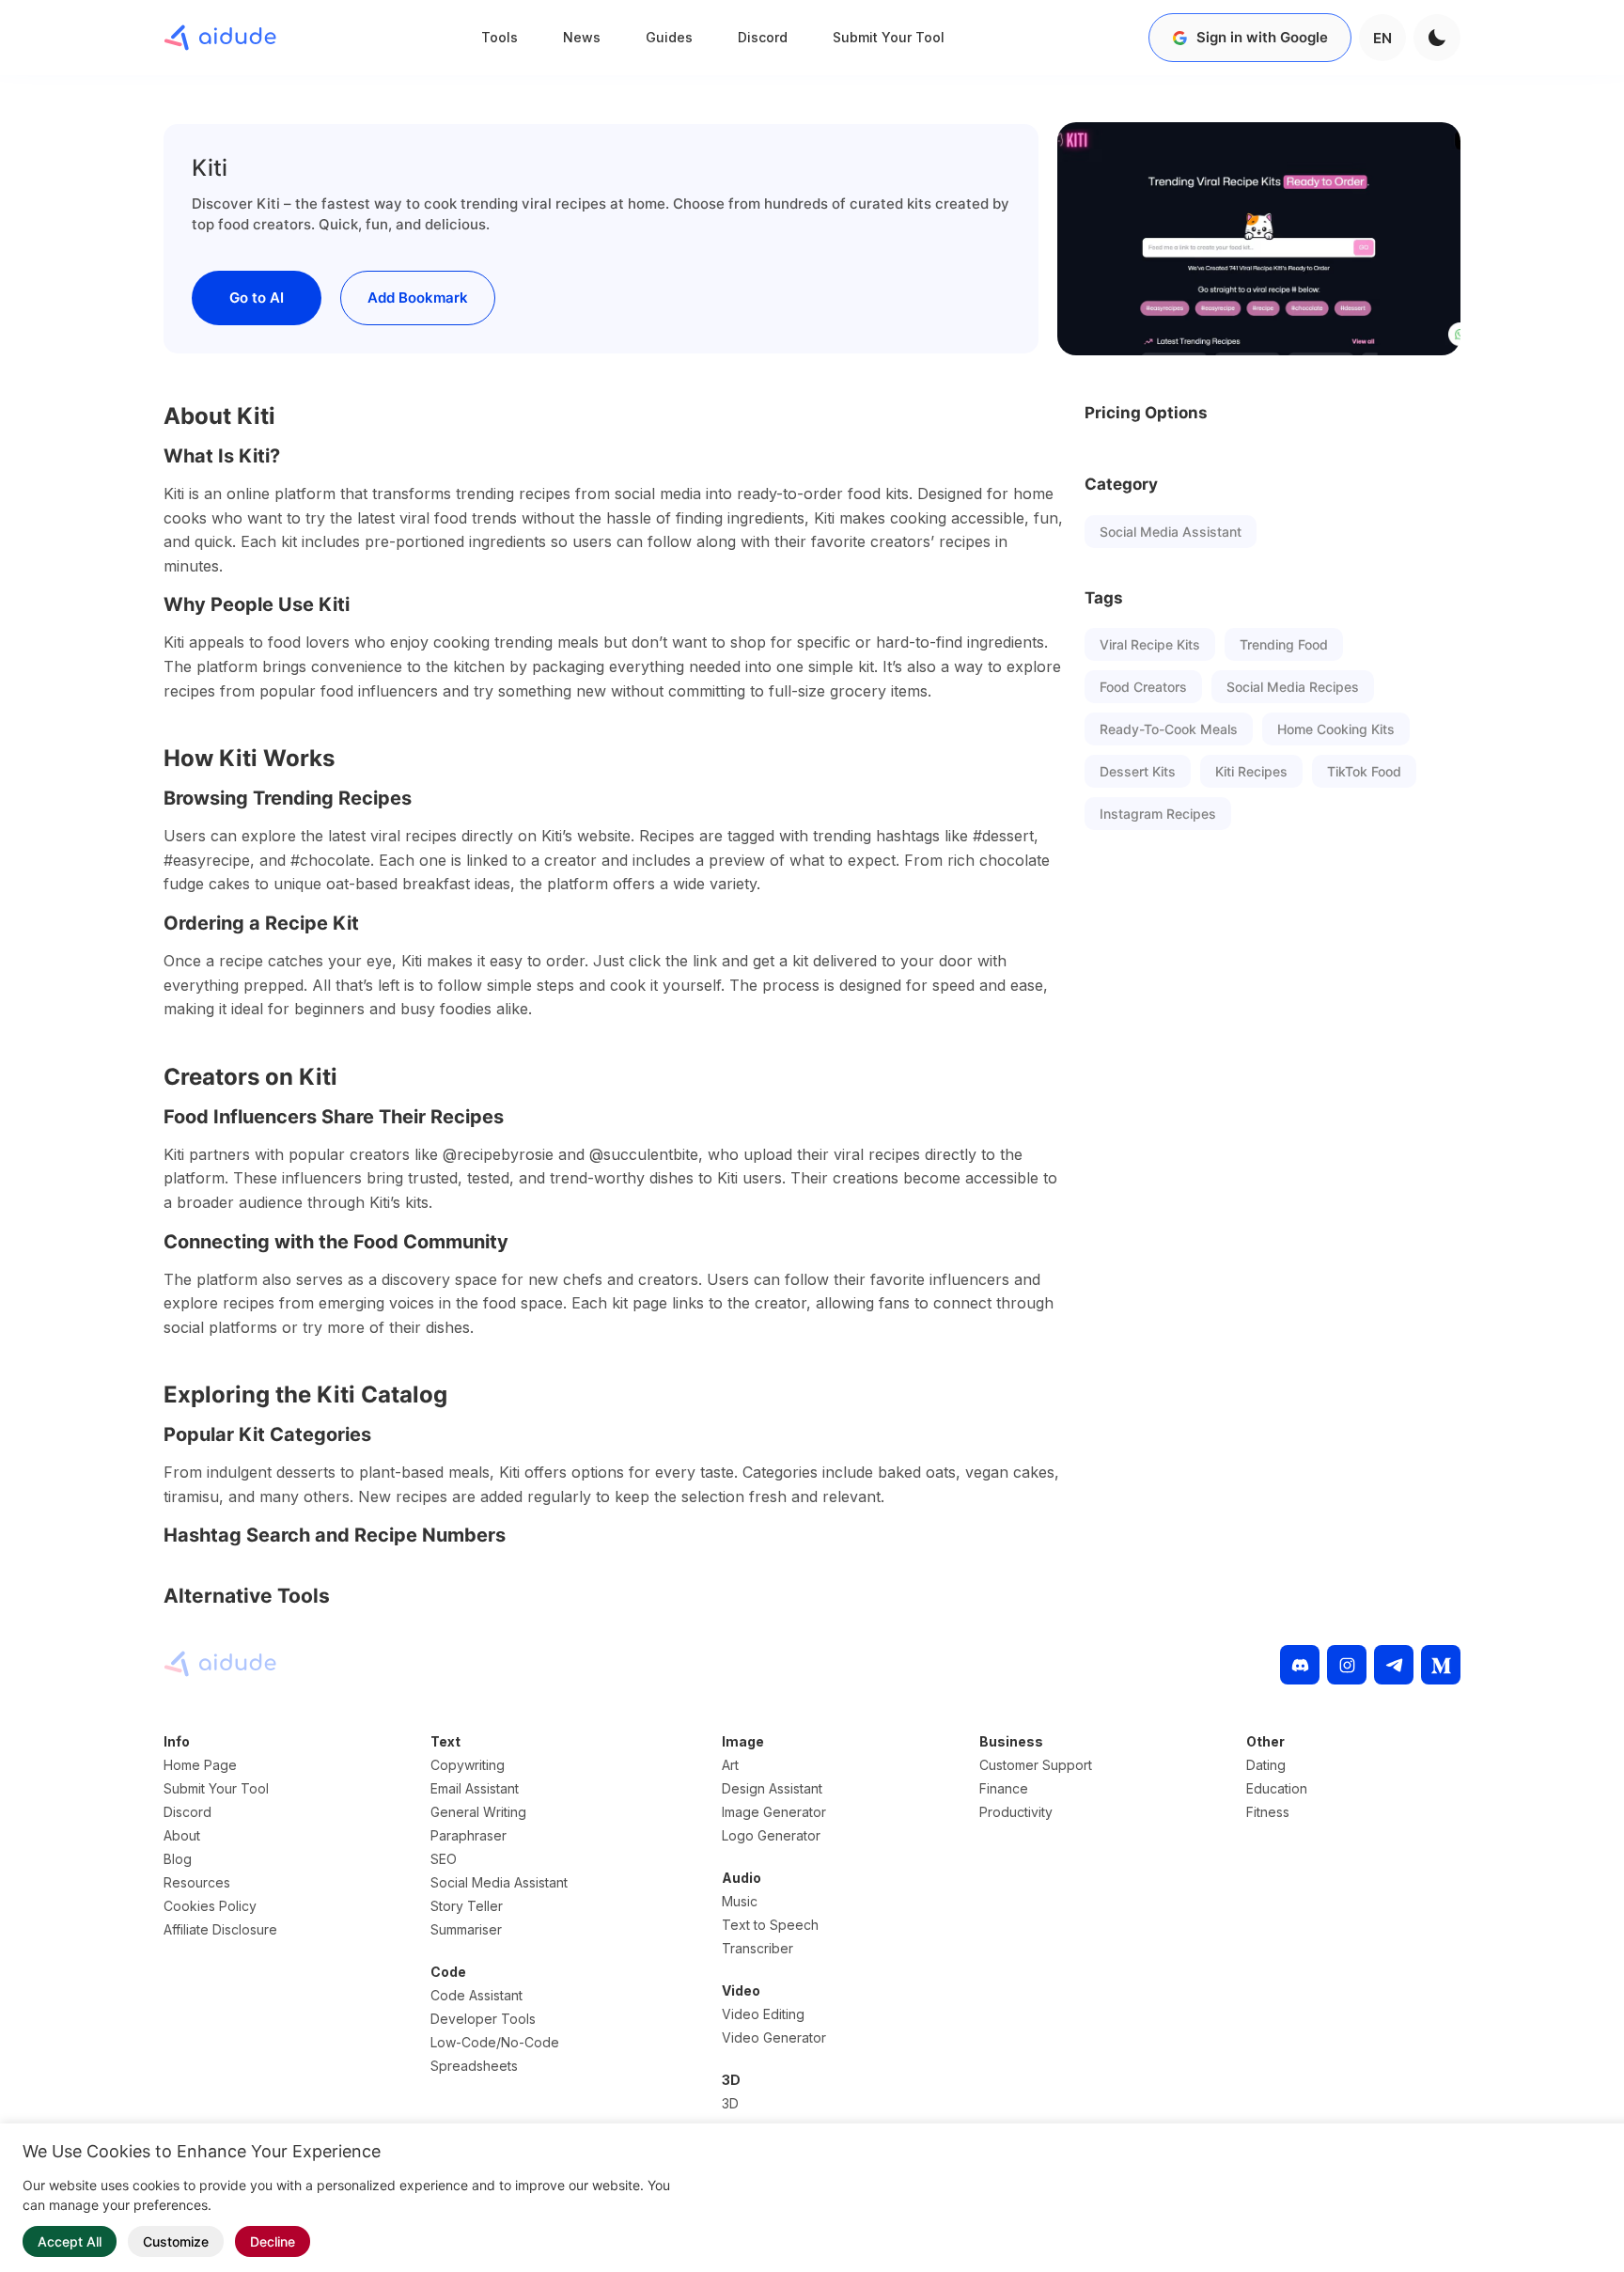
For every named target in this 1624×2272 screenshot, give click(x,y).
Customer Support (1036, 1765)
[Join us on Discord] (1300, 1665)
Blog (178, 1859)
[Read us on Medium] (1441, 1665)
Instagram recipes (1158, 814)
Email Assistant (475, 1788)
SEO (444, 1859)
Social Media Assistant (1171, 532)
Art (730, 1765)
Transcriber (757, 1948)
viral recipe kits (1150, 644)
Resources (197, 1882)
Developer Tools (483, 2019)
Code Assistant (476, 1995)
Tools (500, 37)
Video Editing (763, 2014)
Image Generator (774, 1812)
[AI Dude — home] (220, 38)
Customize (176, 2241)
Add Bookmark (418, 298)
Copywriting (468, 1765)
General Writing (478, 1812)
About (182, 1835)
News (582, 37)
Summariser (466, 1929)
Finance (1004, 1788)
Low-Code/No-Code (495, 2042)
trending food (1284, 644)
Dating (1266, 1765)
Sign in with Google (1262, 37)
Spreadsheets (474, 2066)
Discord (763, 37)
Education (1277, 1788)
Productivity (1016, 1812)
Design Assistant (772, 1788)
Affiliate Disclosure (220, 1929)
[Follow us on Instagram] (1347, 1665)
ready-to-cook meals (1169, 729)
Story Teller (467, 1906)
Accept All (70, 2241)
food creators (1143, 687)
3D (730, 2103)
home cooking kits (1336, 729)
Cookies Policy (210, 1906)
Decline (273, 2241)
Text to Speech (770, 1925)
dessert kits (1138, 771)
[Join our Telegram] (1394, 1665)
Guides (669, 37)
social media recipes (1293, 687)
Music (740, 1901)
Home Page (200, 1765)
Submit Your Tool (889, 37)
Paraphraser (468, 1835)
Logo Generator (771, 1835)
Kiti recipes (1251, 771)
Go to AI (257, 298)
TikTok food (1364, 771)
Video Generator (774, 2037)
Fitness (1268, 1812)
